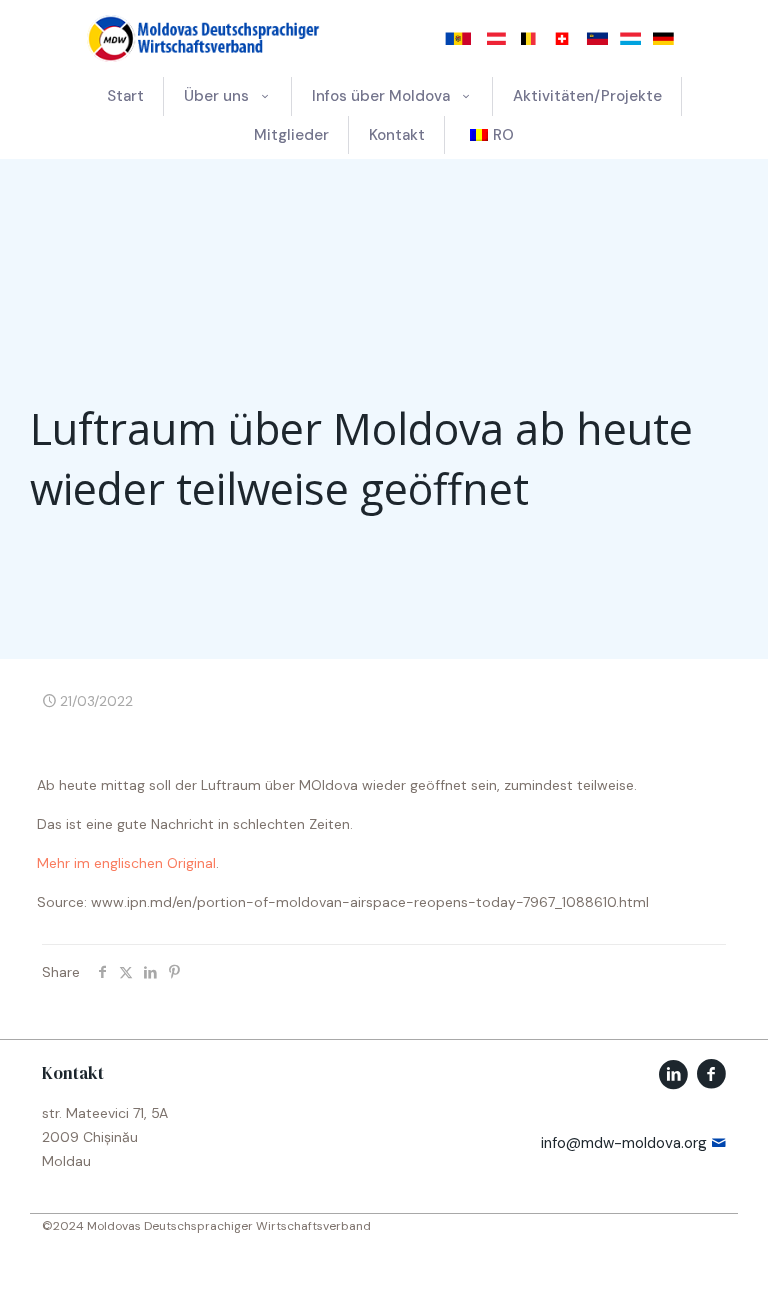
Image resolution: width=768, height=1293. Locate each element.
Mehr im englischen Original (126, 863)
